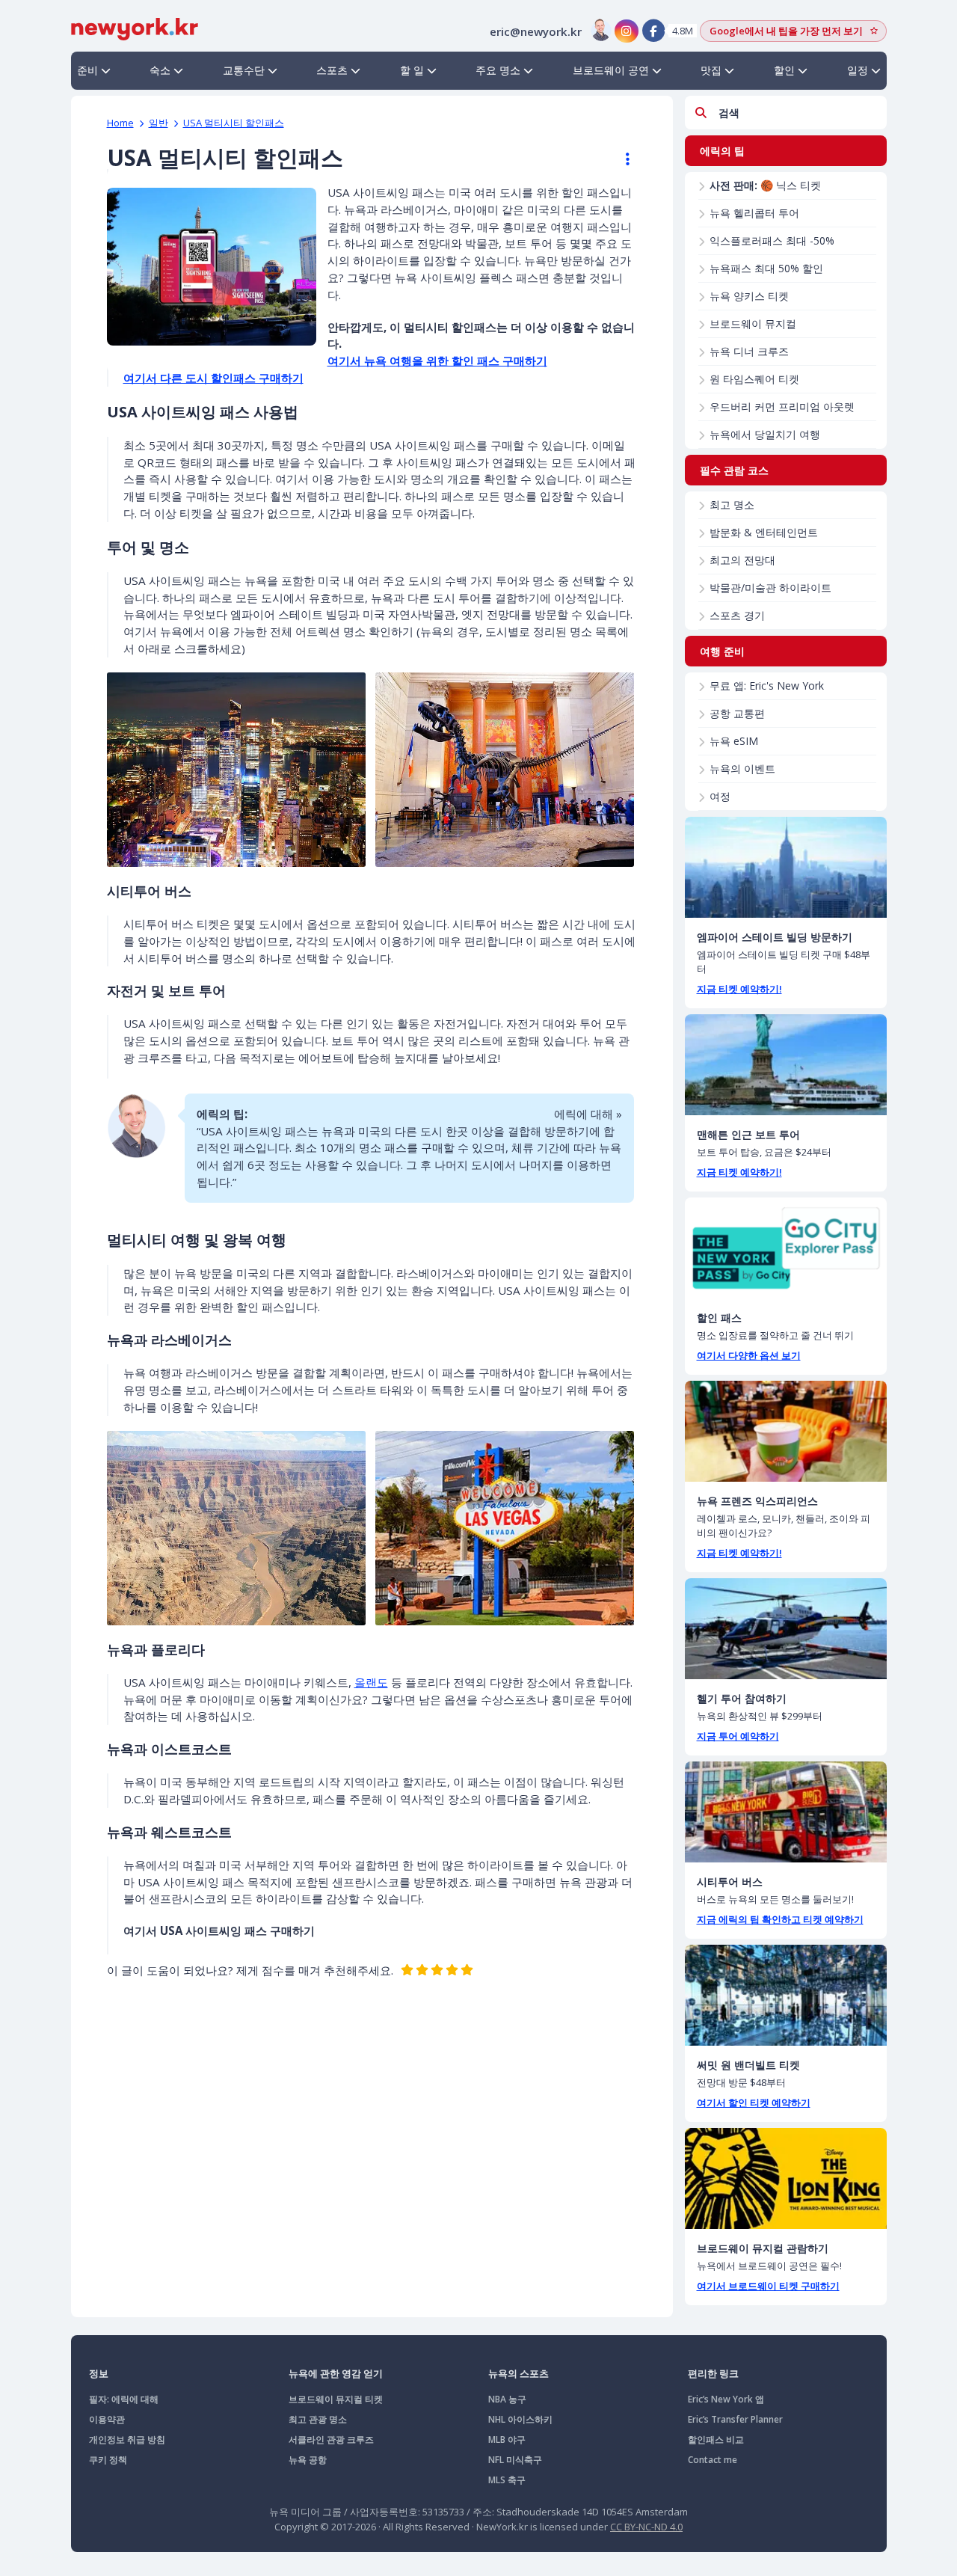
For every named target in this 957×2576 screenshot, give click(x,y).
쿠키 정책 (108, 2460)
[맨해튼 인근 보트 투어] (786, 1065)
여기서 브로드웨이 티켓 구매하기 (768, 2286)
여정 (720, 796)
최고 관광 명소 (318, 2419)
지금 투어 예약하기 (738, 1736)
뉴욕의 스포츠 (518, 2373)
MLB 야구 (507, 2439)
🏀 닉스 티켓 (765, 185)
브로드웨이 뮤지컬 (753, 323)
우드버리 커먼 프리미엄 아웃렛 (782, 407)
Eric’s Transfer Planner (735, 2419)
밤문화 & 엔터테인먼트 (764, 532)
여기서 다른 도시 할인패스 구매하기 (213, 378)
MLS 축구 (507, 2480)
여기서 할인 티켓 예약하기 (754, 2103)
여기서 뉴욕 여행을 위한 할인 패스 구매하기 (437, 361)
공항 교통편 (737, 713)
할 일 (412, 70)
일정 (858, 70)
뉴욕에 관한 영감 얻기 (336, 2373)
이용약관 (107, 2419)
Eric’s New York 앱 (726, 2399)
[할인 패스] (786, 1248)
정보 (99, 2373)
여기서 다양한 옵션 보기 (749, 1355)
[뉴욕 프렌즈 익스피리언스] (786, 1431)
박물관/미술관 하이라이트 (770, 588)
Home (120, 123)
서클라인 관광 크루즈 (331, 2439)
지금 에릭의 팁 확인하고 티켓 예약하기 (780, 1919)
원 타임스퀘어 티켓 (754, 379)
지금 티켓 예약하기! (739, 989)
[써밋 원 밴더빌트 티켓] (786, 1995)
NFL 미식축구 (515, 2460)
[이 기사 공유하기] (621, 159)
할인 (784, 70)
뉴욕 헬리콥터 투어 (754, 213)
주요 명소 (498, 70)
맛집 (711, 70)
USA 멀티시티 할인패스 (234, 123)
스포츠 (332, 70)
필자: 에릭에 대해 (124, 2399)
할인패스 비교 (716, 2439)
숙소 (160, 70)
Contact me (713, 2460)
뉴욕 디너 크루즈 (749, 351)
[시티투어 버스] (786, 1812)
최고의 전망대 (742, 560)
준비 (87, 70)
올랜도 (371, 1682)
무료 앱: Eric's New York (767, 686)
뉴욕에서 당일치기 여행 (765, 434)
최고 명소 (732, 505)
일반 (159, 123)
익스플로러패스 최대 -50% (772, 240)
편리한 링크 (713, 2373)
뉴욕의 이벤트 (742, 769)
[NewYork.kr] (135, 28)
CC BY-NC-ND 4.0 (646, 2527)
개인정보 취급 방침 (127, 2439)
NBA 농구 (507, 2399)
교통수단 (244, 70)
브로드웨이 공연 (611, 70)
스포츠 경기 (737, 615)
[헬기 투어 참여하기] (786, 1629)
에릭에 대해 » (588, 1114)
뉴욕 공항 (308, 2460)
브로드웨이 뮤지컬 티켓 (336, 2399)
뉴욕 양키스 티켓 (749, 296)
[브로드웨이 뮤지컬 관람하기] (786, 2178)
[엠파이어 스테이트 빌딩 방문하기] (786, 867)
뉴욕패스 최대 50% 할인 (766, 268)
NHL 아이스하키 (520, 2419)
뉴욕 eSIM (734, 741)
